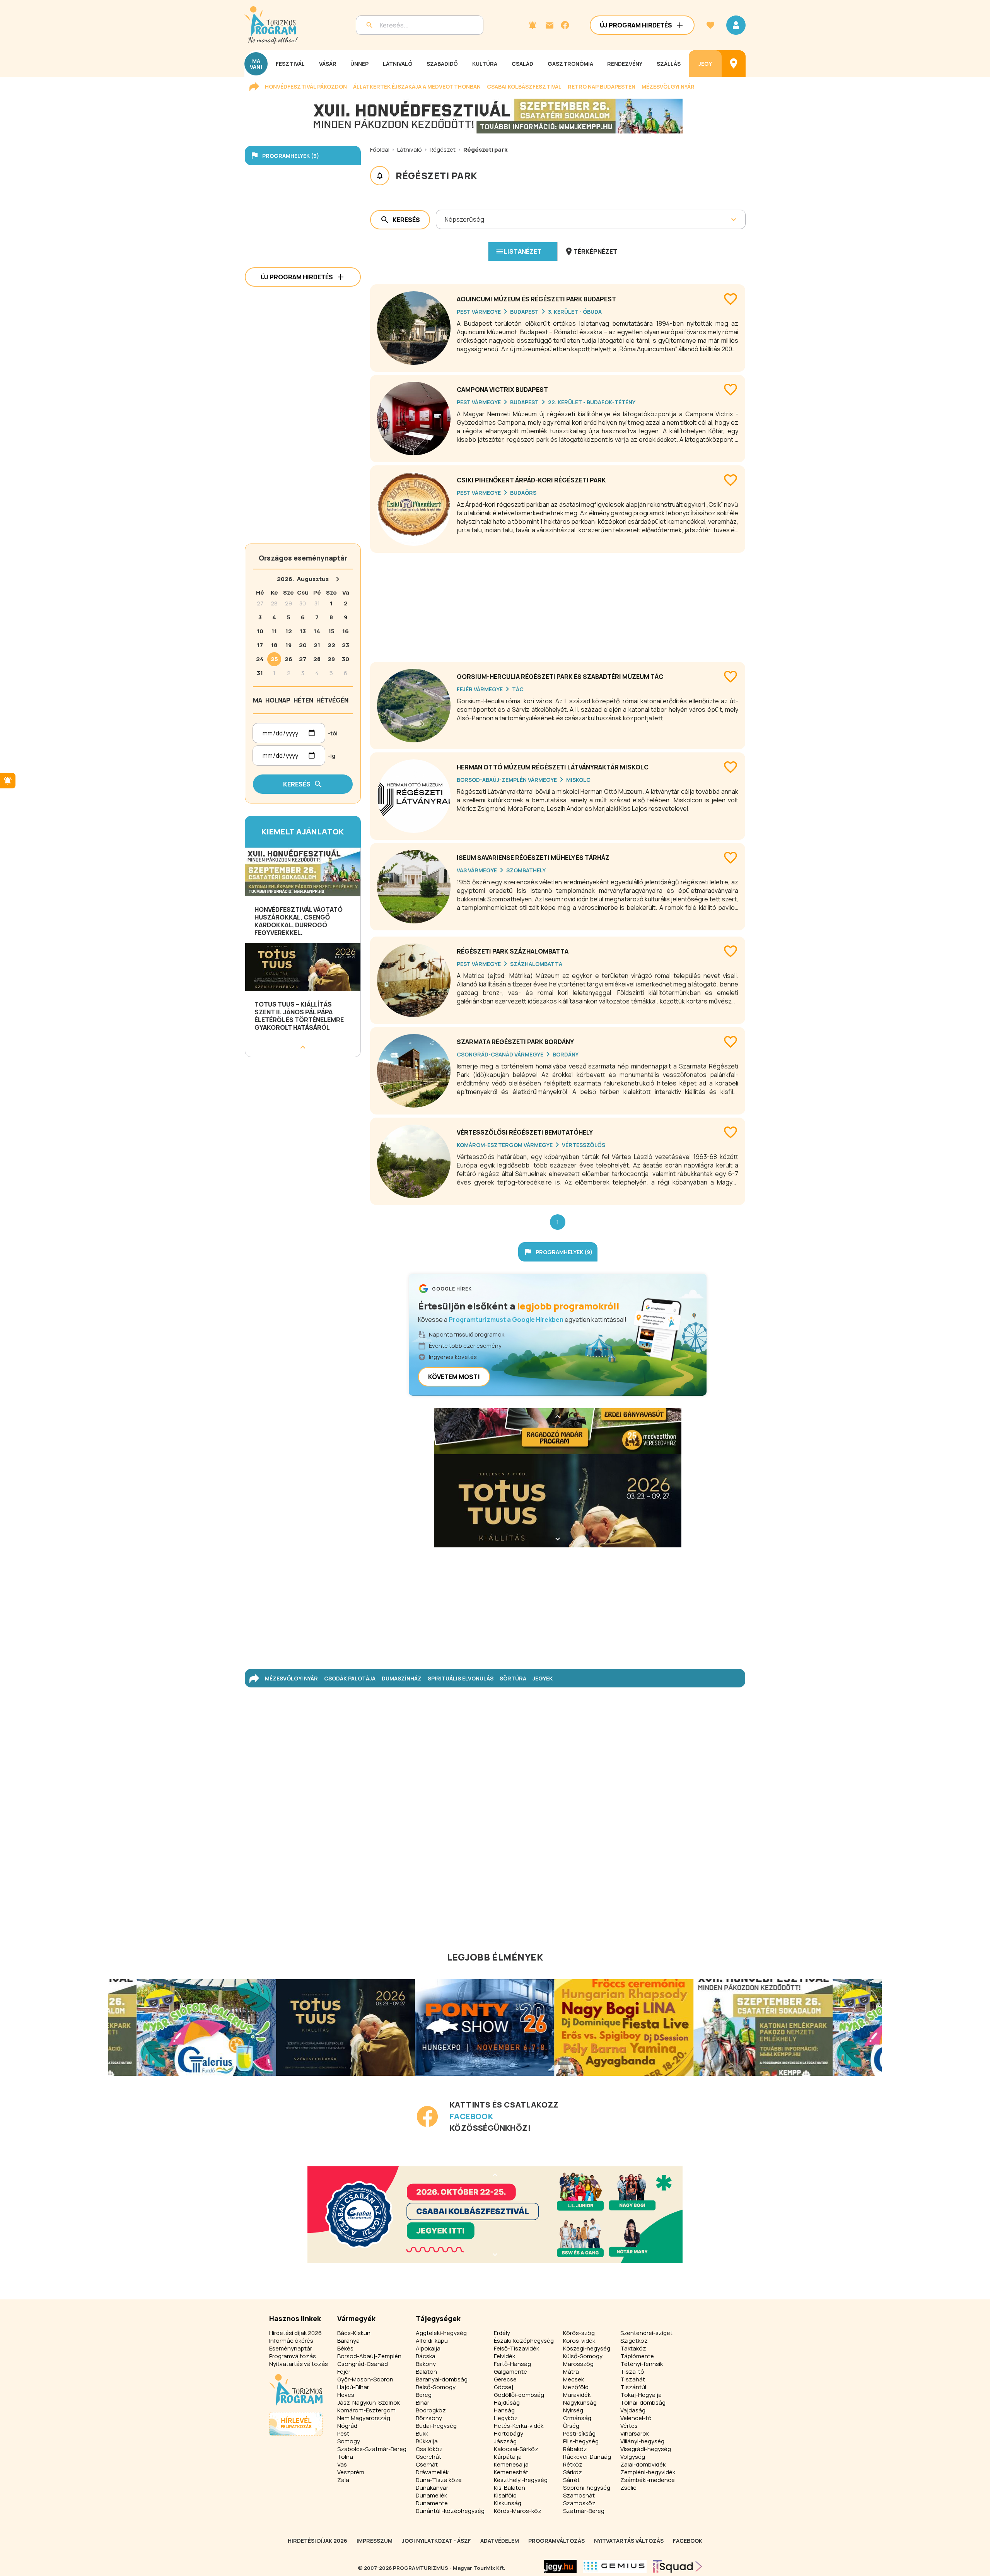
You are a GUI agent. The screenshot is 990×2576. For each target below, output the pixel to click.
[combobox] (445, 219)
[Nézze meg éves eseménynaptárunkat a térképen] (734, 64)
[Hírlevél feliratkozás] (533, 25)
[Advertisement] (558, 604)
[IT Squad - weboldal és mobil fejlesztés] (678, 2566)
